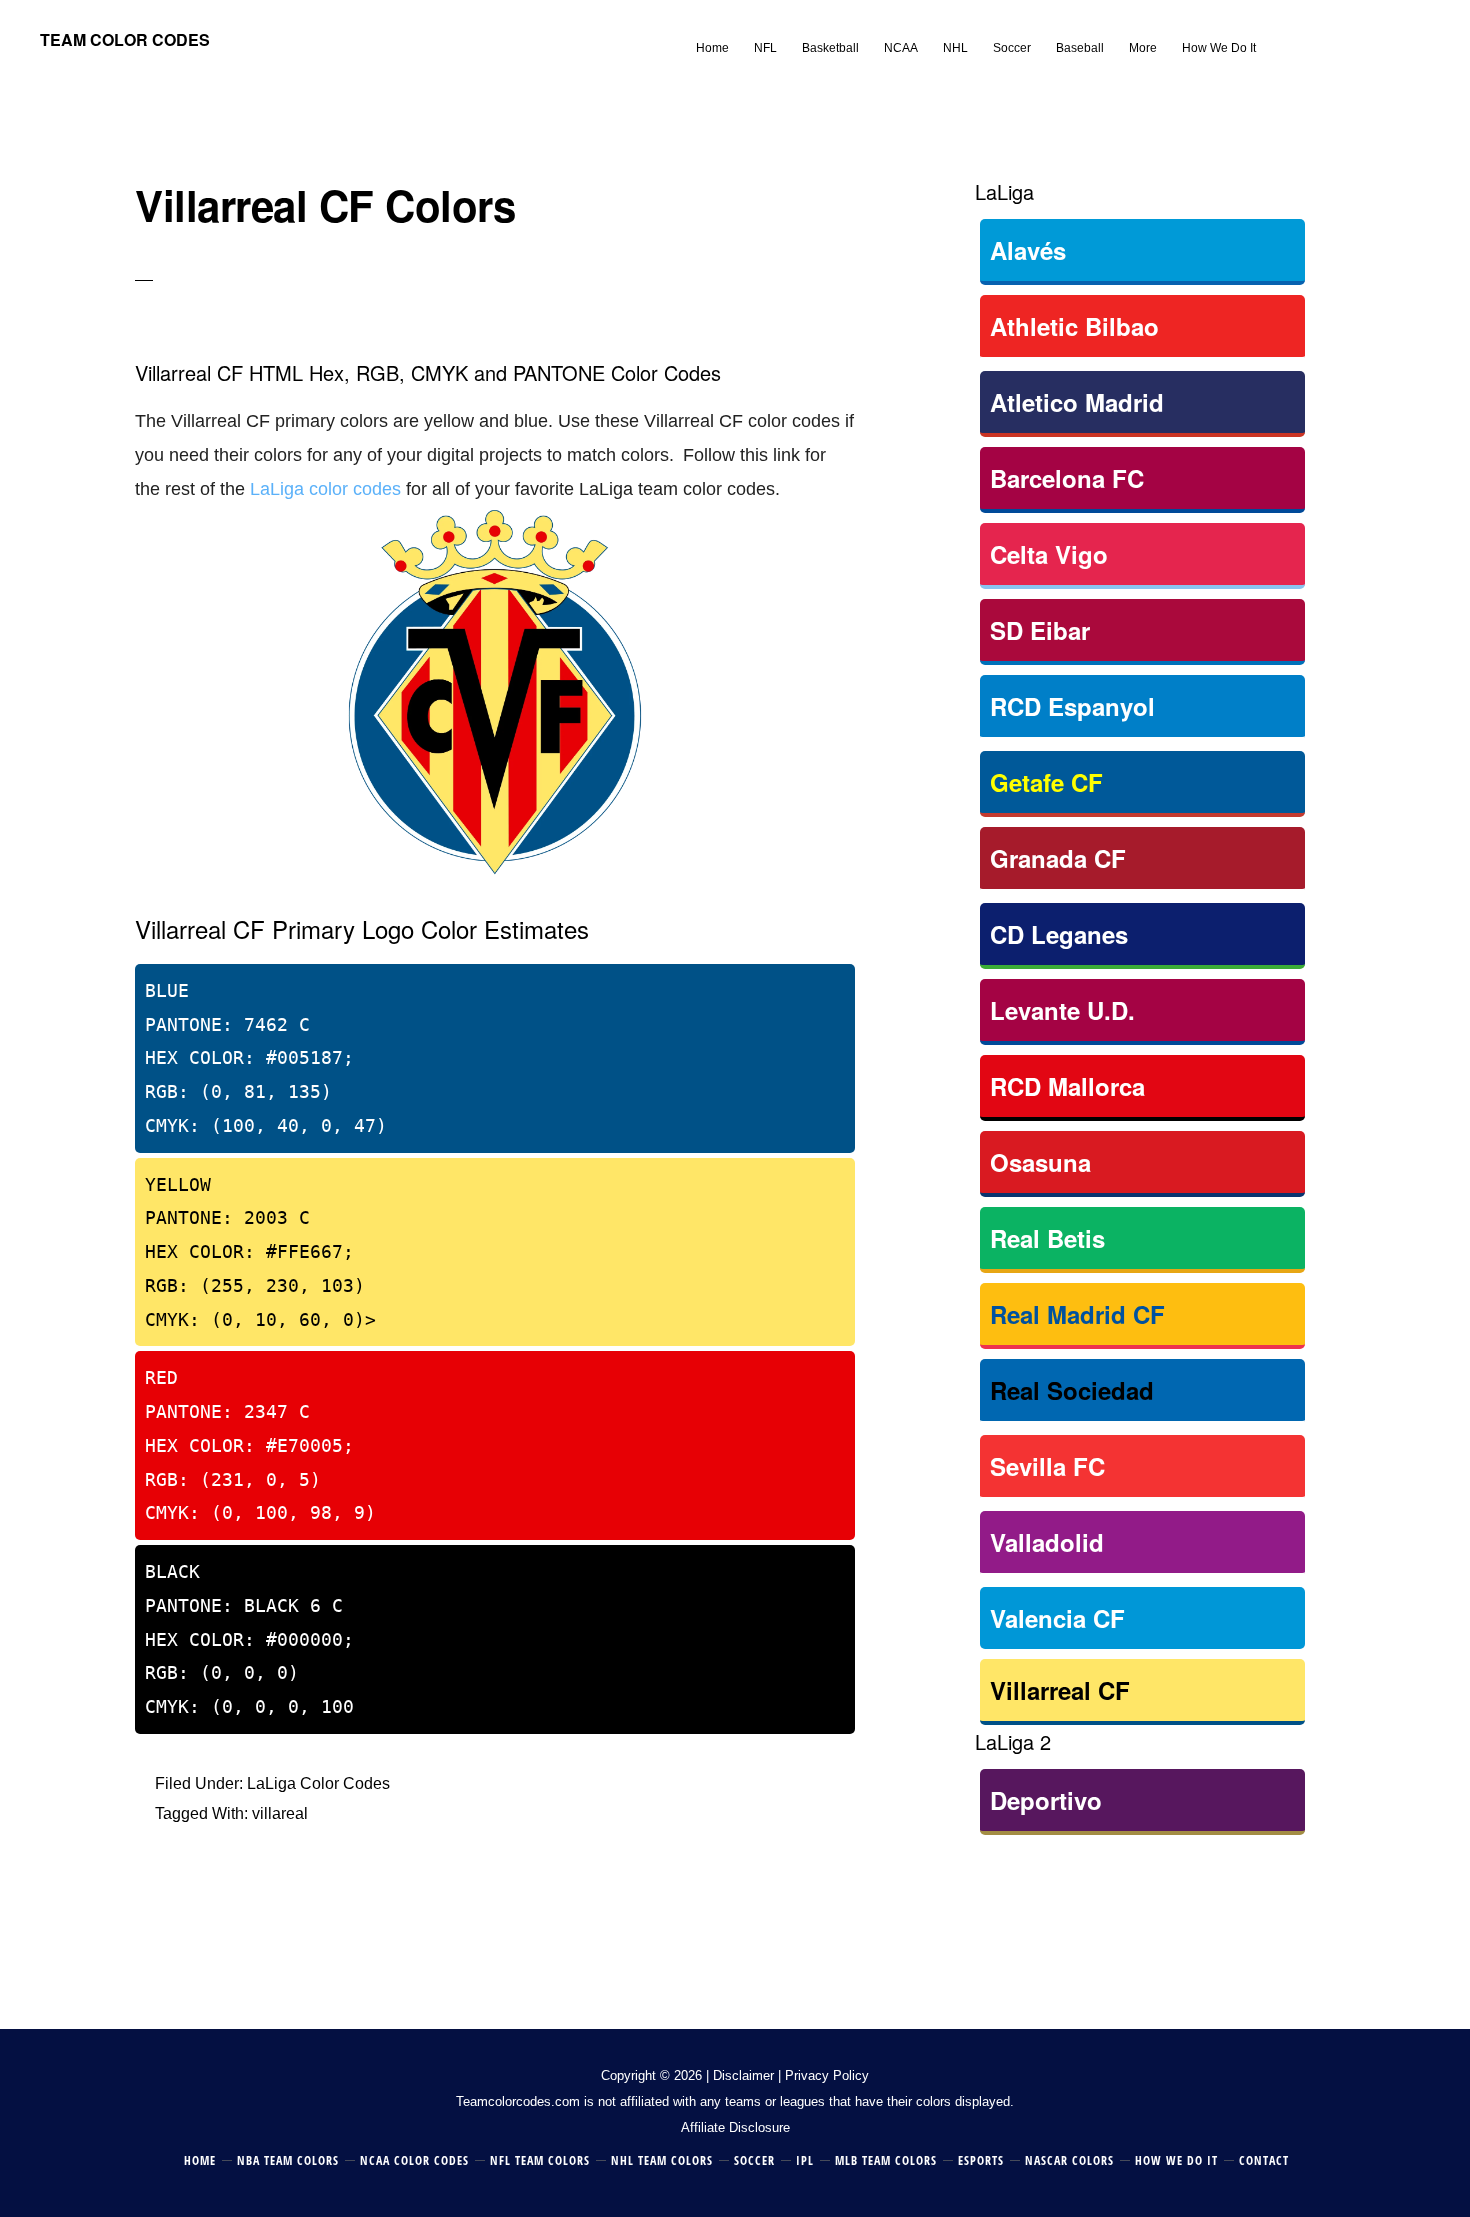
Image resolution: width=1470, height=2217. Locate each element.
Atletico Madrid (1077, 402)
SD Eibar (1040, 630)
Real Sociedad (1072, 1390)
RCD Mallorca (1067, 1086)
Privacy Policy (827, 2075)
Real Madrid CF (1077, 1314)
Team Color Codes (125, 39)
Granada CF (1058, 858)
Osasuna (1040, 1162)
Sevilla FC (1047, 1466)
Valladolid (1047, 1542)
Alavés (1028, 250)
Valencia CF (1057, 1618)
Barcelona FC (1067, 478)
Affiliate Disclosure (735, 2127)
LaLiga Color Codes (318, 1783)
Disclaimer (743, 2075)
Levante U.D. (1062, 1010)
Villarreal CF (1060, 1690)
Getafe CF (1046, 782)
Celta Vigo (1049, 554)
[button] (1281, 32)
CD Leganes (1059, 934)
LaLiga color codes (325, 489)
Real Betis (1047, 1238)
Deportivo (1046, 1800)
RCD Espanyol (1072, 706)
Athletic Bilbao (1074, 326)
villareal (280, 1813)
